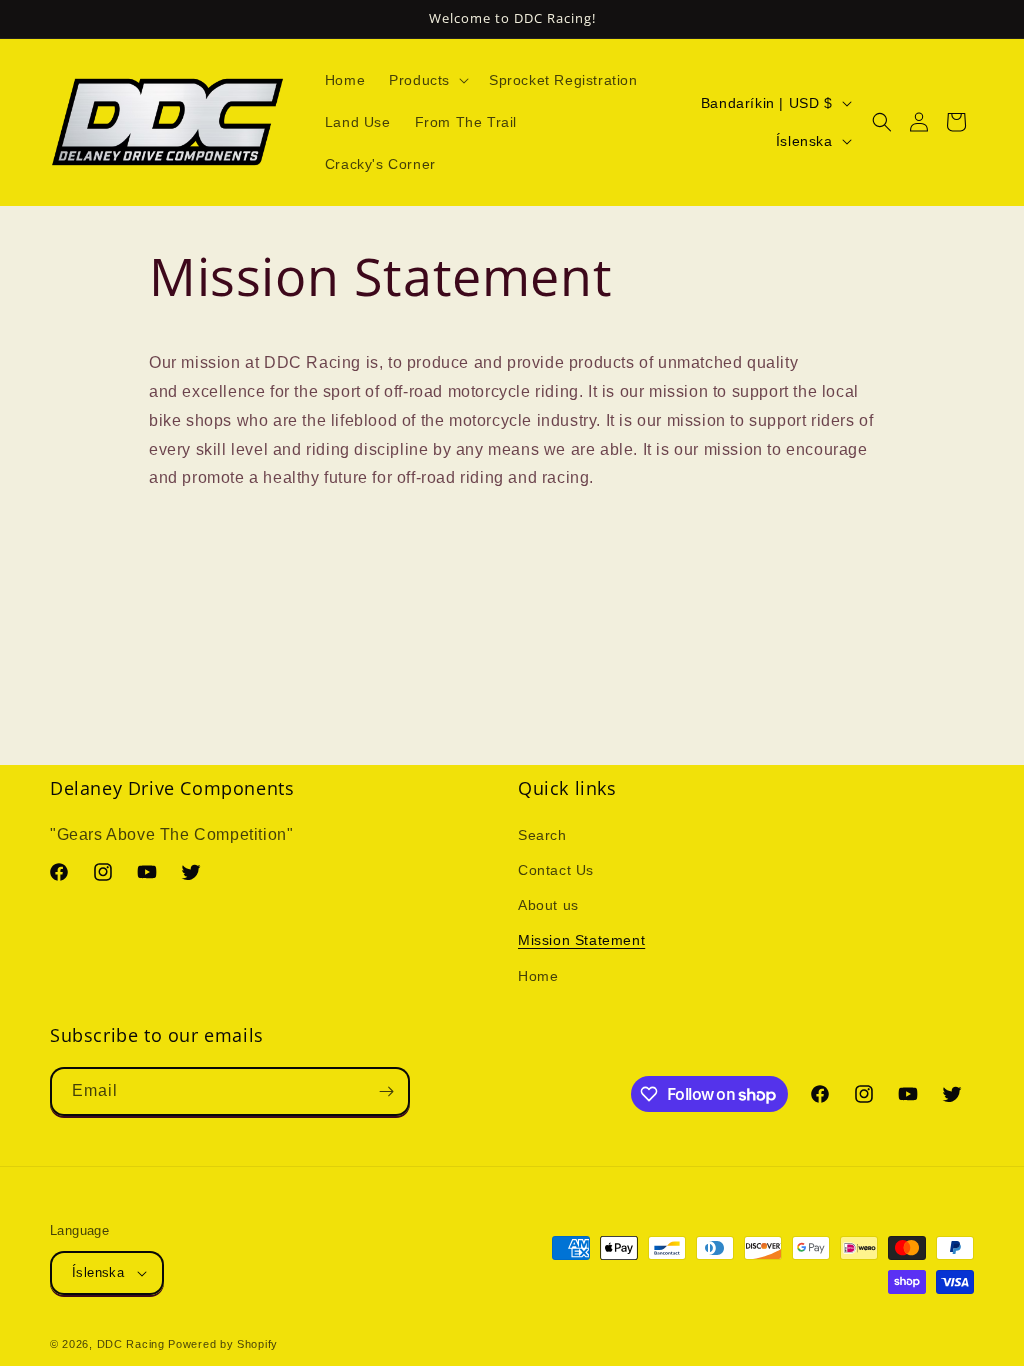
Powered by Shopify (223, 1344)
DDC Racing (131, 1344)
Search (542, 835)
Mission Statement (581, 940)
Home (538, 976)
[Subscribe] (386, 1091)
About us (548, 905)
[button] (427, 80)
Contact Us (556, 870)
